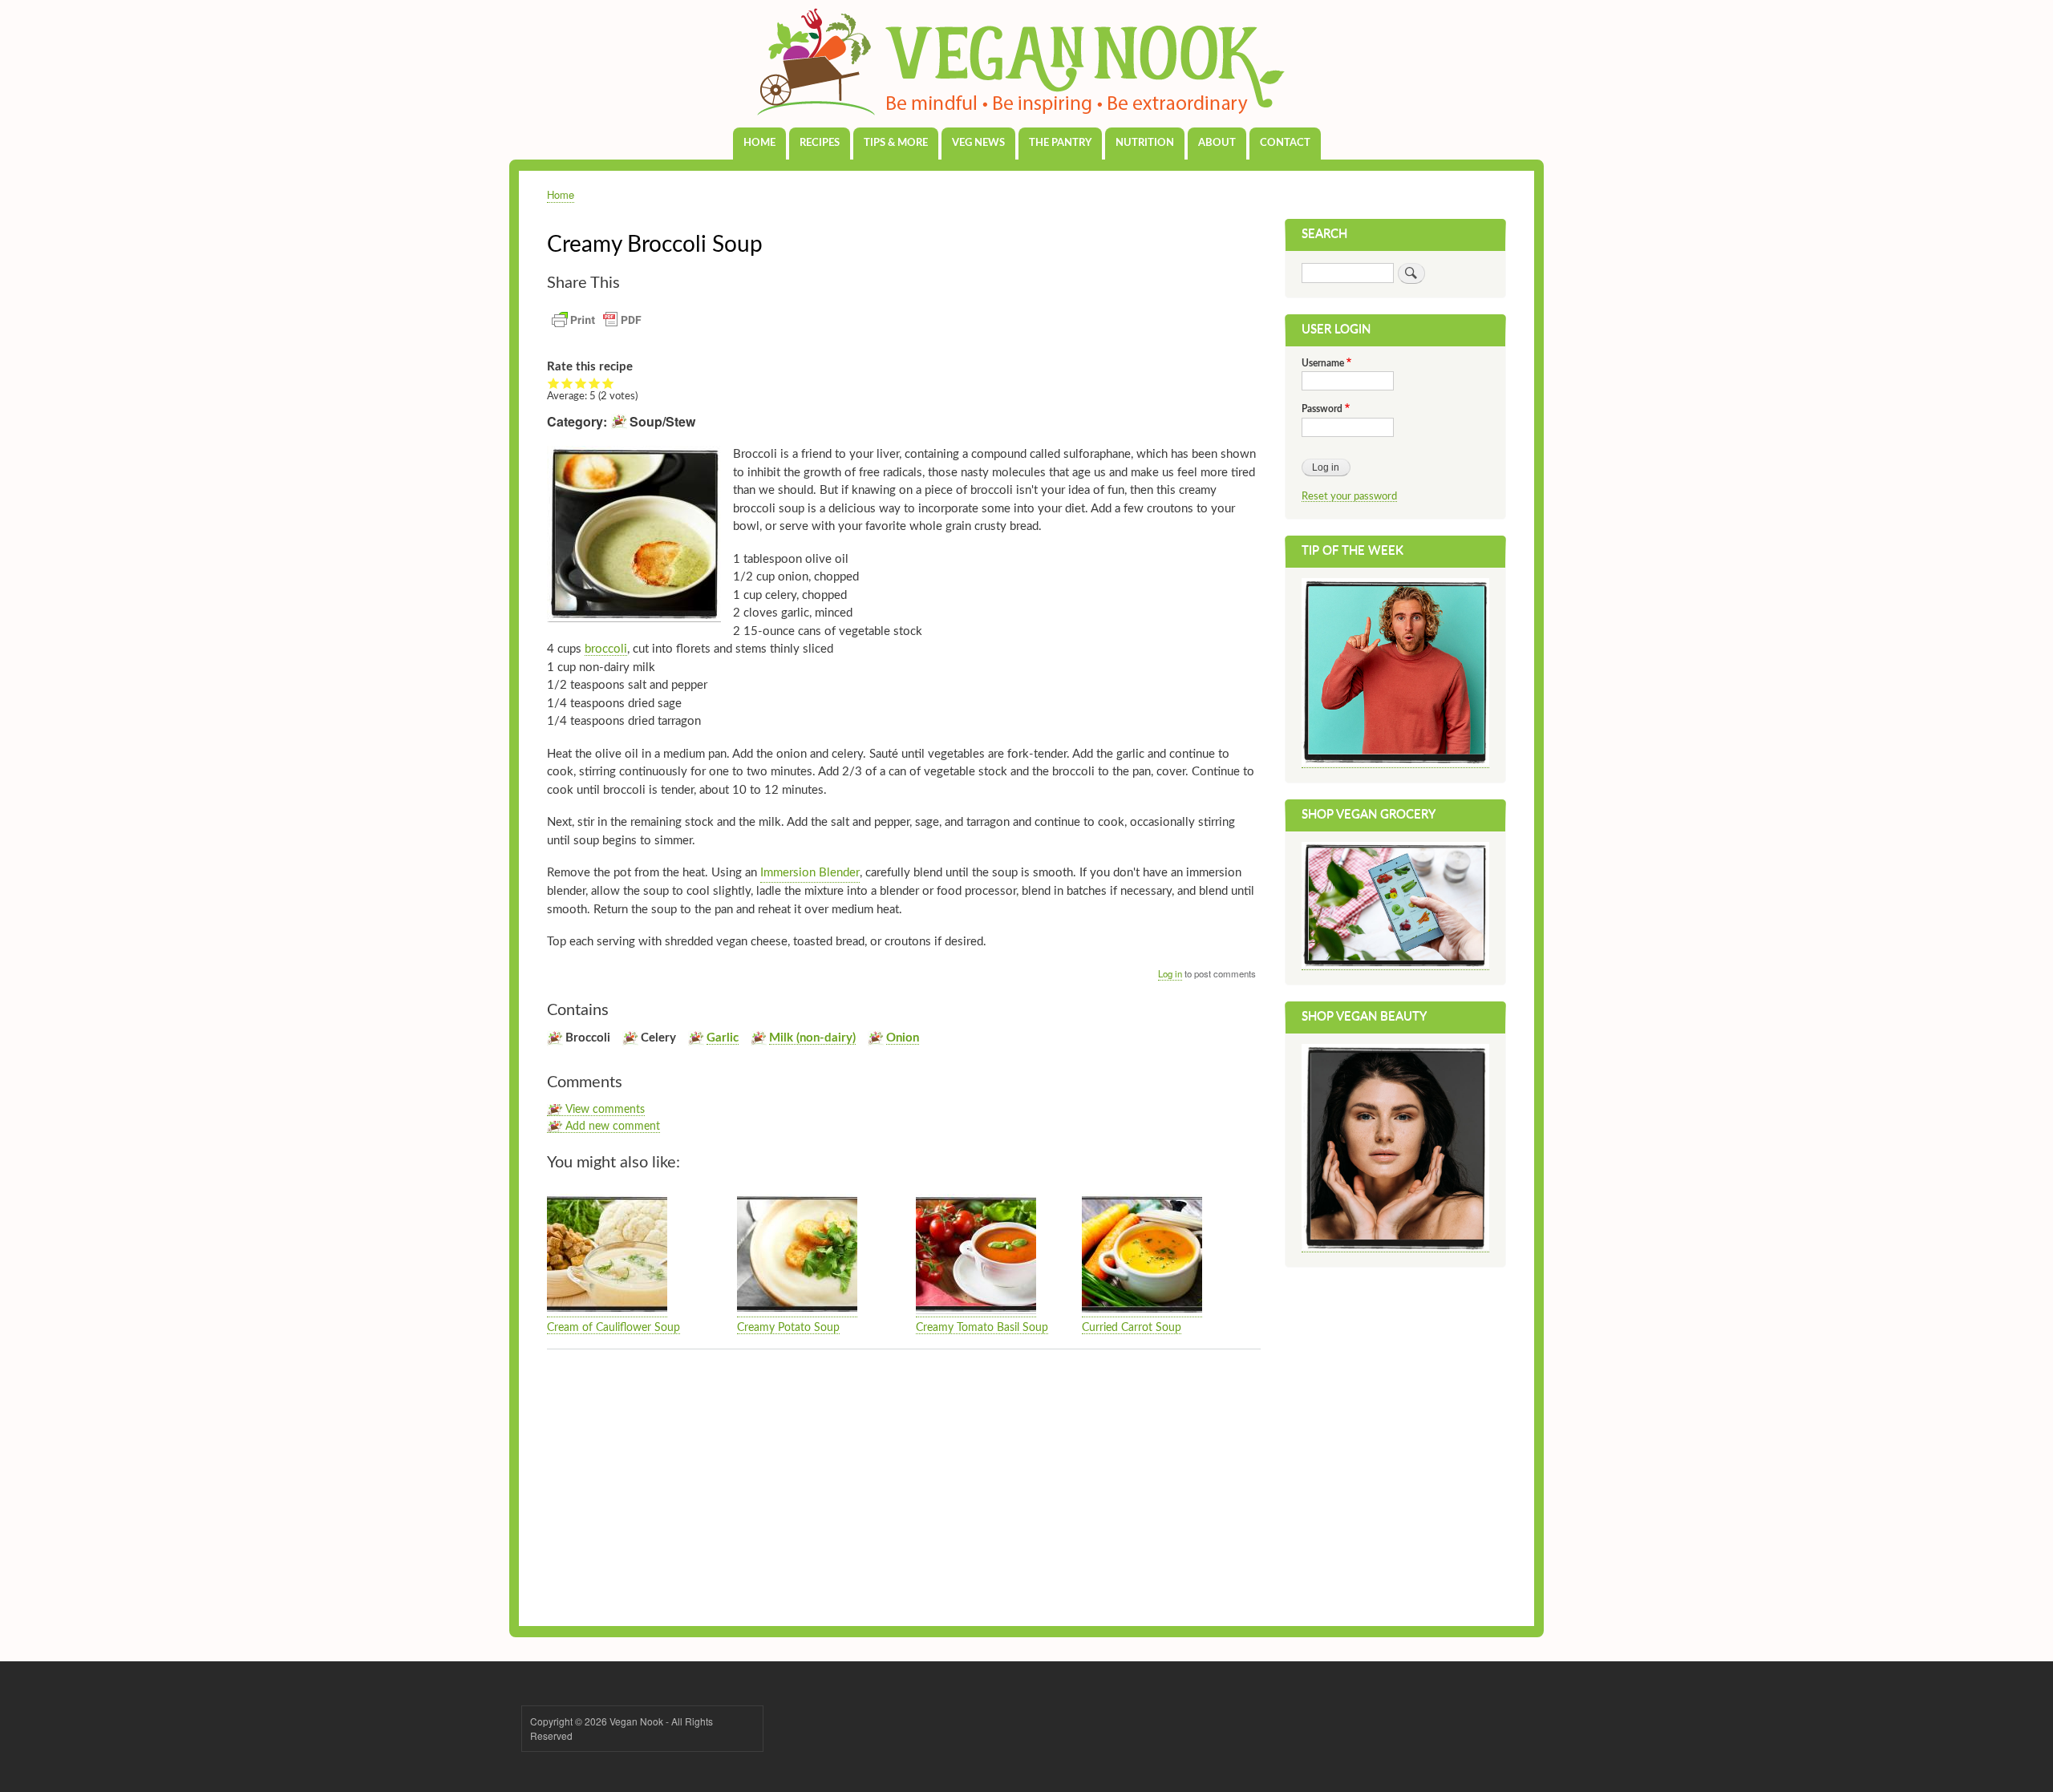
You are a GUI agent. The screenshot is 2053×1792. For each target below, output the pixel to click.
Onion (903, 1038)
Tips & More (896, 143)
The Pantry (1060, 143)
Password (1322, 409)
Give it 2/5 (567, 383)
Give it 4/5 (595, 383)
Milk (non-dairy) (812, 1038)
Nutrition (1145, 143)
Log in (1170, 973)
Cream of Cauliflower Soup (613, 1328)
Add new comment (613, 1127)
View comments (605, 1110)
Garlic (723, 1038)
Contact (1285, 143)
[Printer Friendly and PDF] (597, 329)
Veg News (978, 143)
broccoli (606, 649)
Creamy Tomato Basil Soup (982, 1328)
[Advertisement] (904, 1482)
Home (759, 143)
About (1217, 143)
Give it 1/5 (554, 383)
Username (1323, 363)
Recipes (820, 143)
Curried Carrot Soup (1132, 1328)
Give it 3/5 (581, 383)
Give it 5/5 (608, 383)
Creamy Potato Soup (788, 1328)
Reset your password (1349, 496)
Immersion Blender (810, 873)
